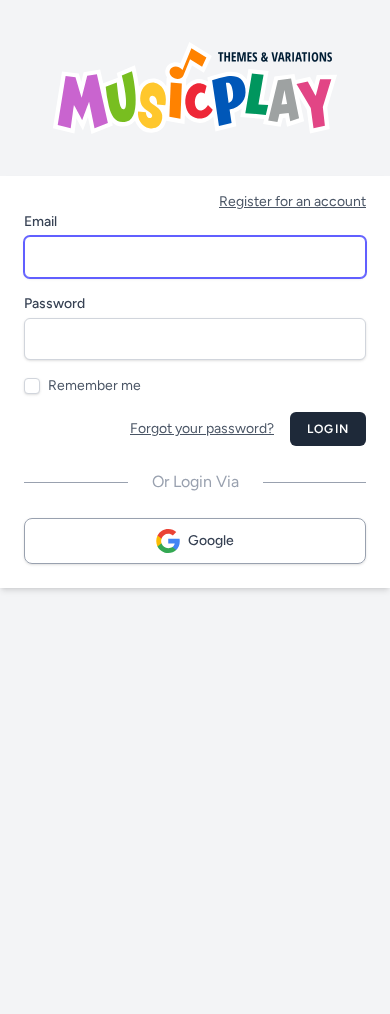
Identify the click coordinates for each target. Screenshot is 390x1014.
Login (328, 429)
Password (54, 303)
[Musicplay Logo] (195, 88)
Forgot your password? (202, 428)
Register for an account (292, 201)
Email (40, 221)
